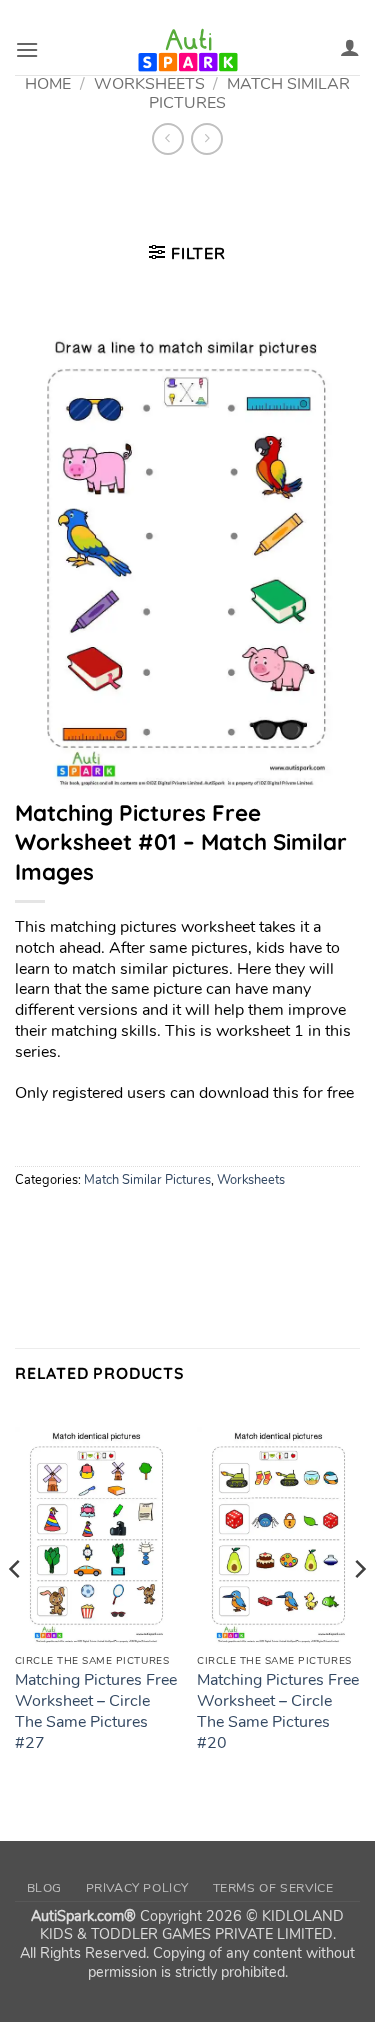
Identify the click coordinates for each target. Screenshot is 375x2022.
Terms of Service (273, 1888)
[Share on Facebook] (69, 1223)
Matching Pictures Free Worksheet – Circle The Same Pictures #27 (96, 1711)
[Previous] (16, 1609)
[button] (27, 49)
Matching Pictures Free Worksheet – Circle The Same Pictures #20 (278, 1711)
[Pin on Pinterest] (177, 1223)
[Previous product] (206, 138)
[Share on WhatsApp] (33, 1223)
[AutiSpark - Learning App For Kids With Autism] (188, 50)
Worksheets (251, 1180)
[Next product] (167, 138)
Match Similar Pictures (147, 1180)
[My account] (350, 47)
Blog (44, 1888)
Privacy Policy (138, 1888)
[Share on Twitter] (105, 1223)
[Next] (359, 1609)
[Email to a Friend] (141, 1223)
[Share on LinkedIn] (213, 1223)
